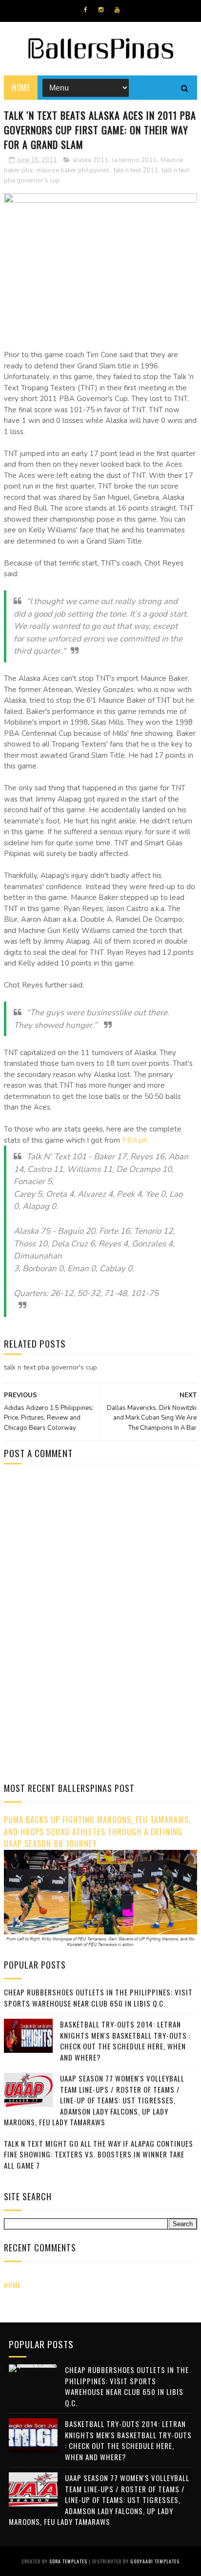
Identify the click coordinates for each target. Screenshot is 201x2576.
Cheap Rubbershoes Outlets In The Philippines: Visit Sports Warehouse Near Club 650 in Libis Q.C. (98, 1998)
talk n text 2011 (136, 170)
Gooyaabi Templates (155, 2561)
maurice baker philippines (73, 170)
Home (21, 88)
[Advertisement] (86, 1554)
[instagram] (101, 10)
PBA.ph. (135, 1140)
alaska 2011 (90, 160)
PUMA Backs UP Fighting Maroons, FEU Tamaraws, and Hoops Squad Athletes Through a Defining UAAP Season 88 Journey (97, 1831)
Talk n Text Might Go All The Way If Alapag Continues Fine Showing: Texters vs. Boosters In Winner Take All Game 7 (99, 2154)
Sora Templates (68, 2561)
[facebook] (86, 10)
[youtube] (117, 10)
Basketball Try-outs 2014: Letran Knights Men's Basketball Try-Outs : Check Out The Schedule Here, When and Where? (125, 2041)
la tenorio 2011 (134, 160)
